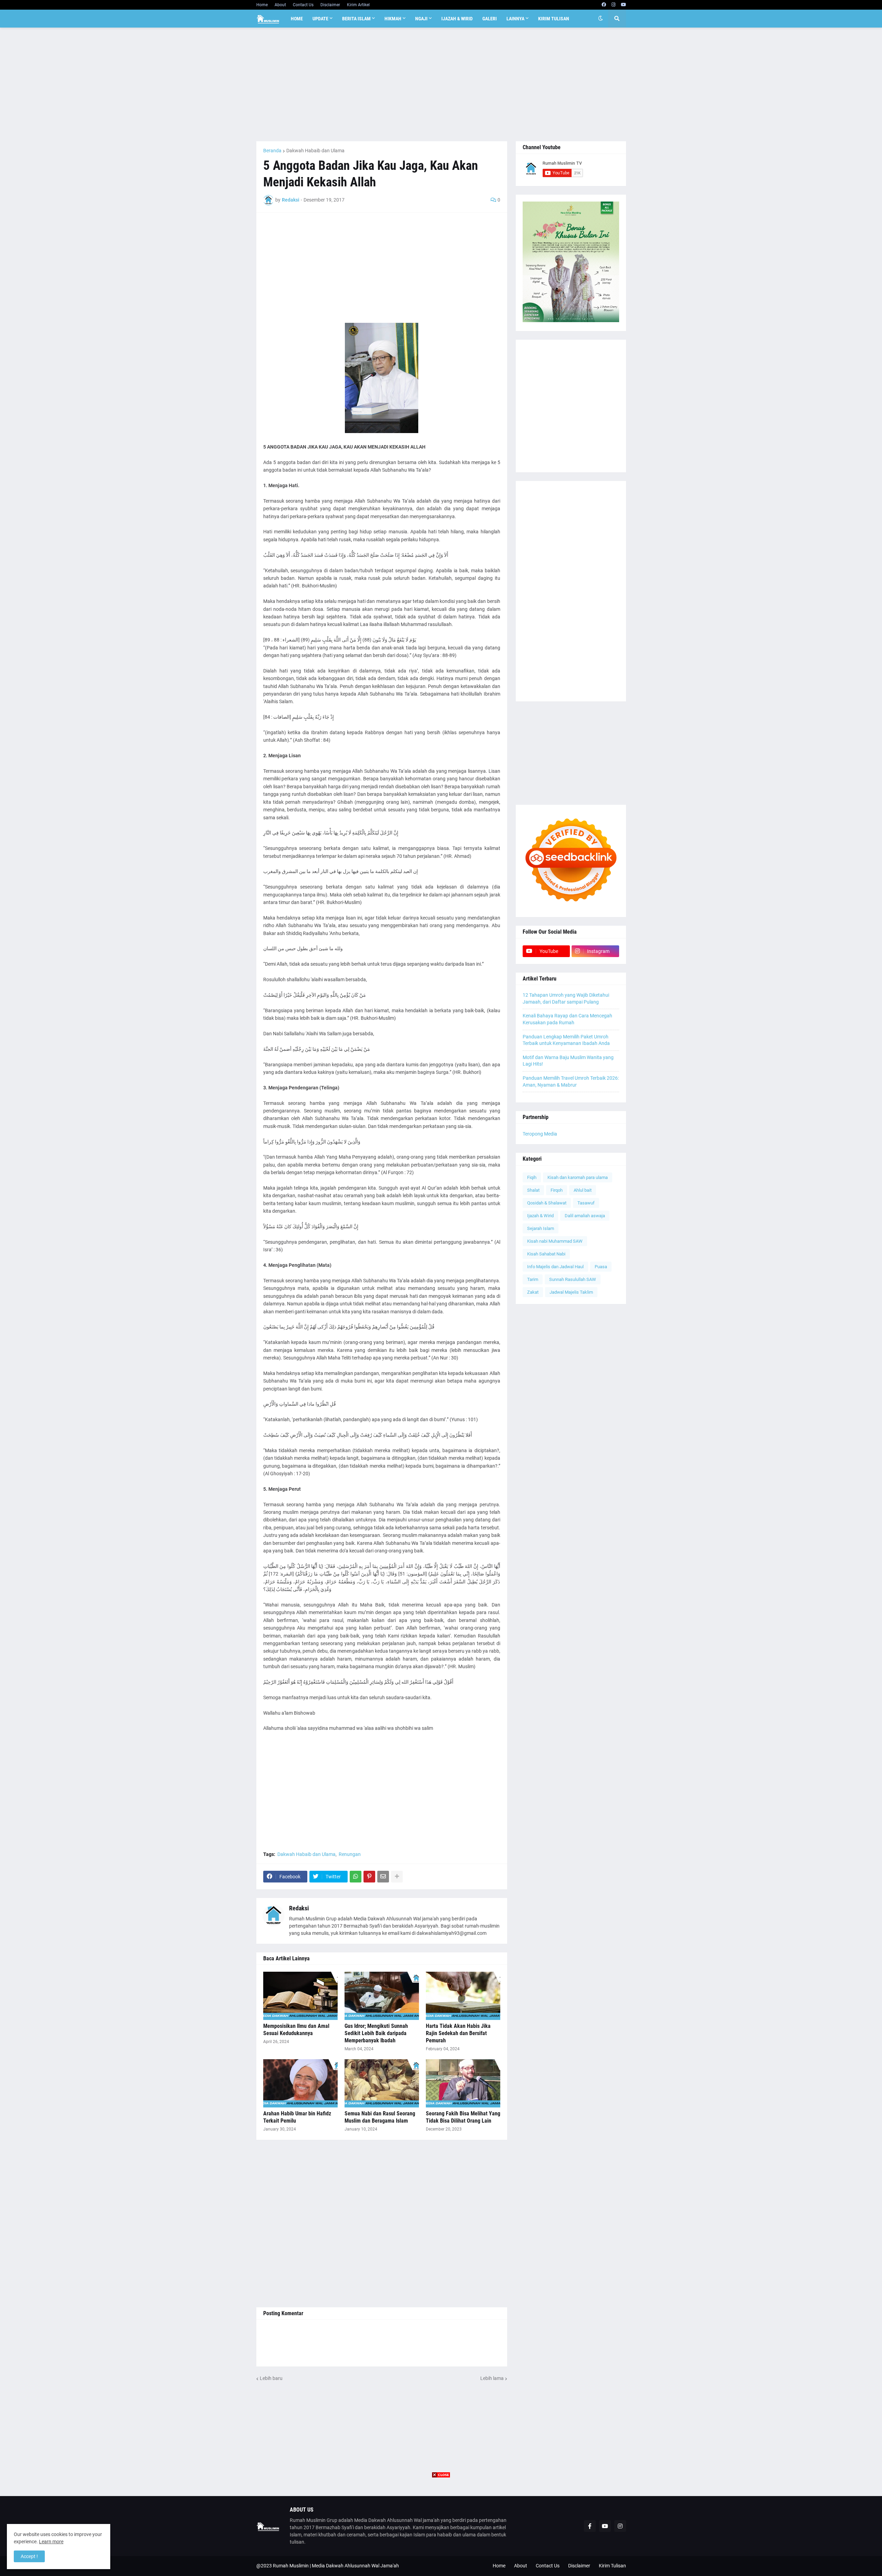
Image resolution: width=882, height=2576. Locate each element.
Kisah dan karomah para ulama (578, 1177)
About (280, 5)
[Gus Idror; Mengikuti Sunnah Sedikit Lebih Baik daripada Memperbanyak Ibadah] (382, 1996)
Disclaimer (330, 5)
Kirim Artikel (358, 5)
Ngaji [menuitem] (421, 19)
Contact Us (303, 5)
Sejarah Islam (541, 1228)
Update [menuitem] (320, 19)
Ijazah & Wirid (540, 1216)
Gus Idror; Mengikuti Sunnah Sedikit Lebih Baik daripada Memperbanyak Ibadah (376, 2033)
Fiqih (532, 1177)
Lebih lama (492, 2378)
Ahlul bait (583, 1190)
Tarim (533, 1279)
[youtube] (623, 5)
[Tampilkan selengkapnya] (397, 1877)
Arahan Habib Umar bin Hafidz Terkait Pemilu (297, 2117)
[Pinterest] (369, 1877)
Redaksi (299, 1908)
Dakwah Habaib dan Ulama (315, 151)
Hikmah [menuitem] (393, 19)
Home (262, 5)
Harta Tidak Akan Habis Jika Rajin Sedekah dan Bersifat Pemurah (458, 2033)
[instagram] (613, 5)
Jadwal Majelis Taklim (571, 1292)
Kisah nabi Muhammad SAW (555, 1241)
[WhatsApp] (356, 1877)
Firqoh (557, 1190)
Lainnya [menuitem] (515, 19)
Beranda (272, 151)
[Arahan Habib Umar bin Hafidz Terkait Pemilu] (300, 2083)
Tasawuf (586, 1203)
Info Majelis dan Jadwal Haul (555, 1267)
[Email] (383, 1877)
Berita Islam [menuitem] (356, 19)
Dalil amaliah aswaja (585, 1216)
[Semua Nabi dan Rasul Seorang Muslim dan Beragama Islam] (382, 2083)
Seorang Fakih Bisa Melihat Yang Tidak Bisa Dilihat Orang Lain (463, 2117)
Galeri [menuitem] (490, 19)
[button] (601, 19)
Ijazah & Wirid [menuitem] (457, 19)
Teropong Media (540, 1134)
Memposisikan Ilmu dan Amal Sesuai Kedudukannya (296, 2030)
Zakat (533, 1292)
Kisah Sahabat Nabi (546, 1254)
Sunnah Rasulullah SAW (573, 1279)
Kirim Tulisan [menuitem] (554, 19)
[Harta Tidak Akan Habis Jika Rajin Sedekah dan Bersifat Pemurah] (463, 1996)
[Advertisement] (441, 84)
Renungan (350, 1854)
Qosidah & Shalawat (547, 1203)
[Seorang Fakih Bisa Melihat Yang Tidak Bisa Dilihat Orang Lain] (463, 2083)
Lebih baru (271, 2378)
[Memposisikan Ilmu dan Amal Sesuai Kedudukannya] (300, 1996)
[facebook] (604, 5)
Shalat (533, 1190)
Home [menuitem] (297, 19)
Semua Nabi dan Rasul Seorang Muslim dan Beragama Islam (380, 2117)
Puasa (601, 1267)
